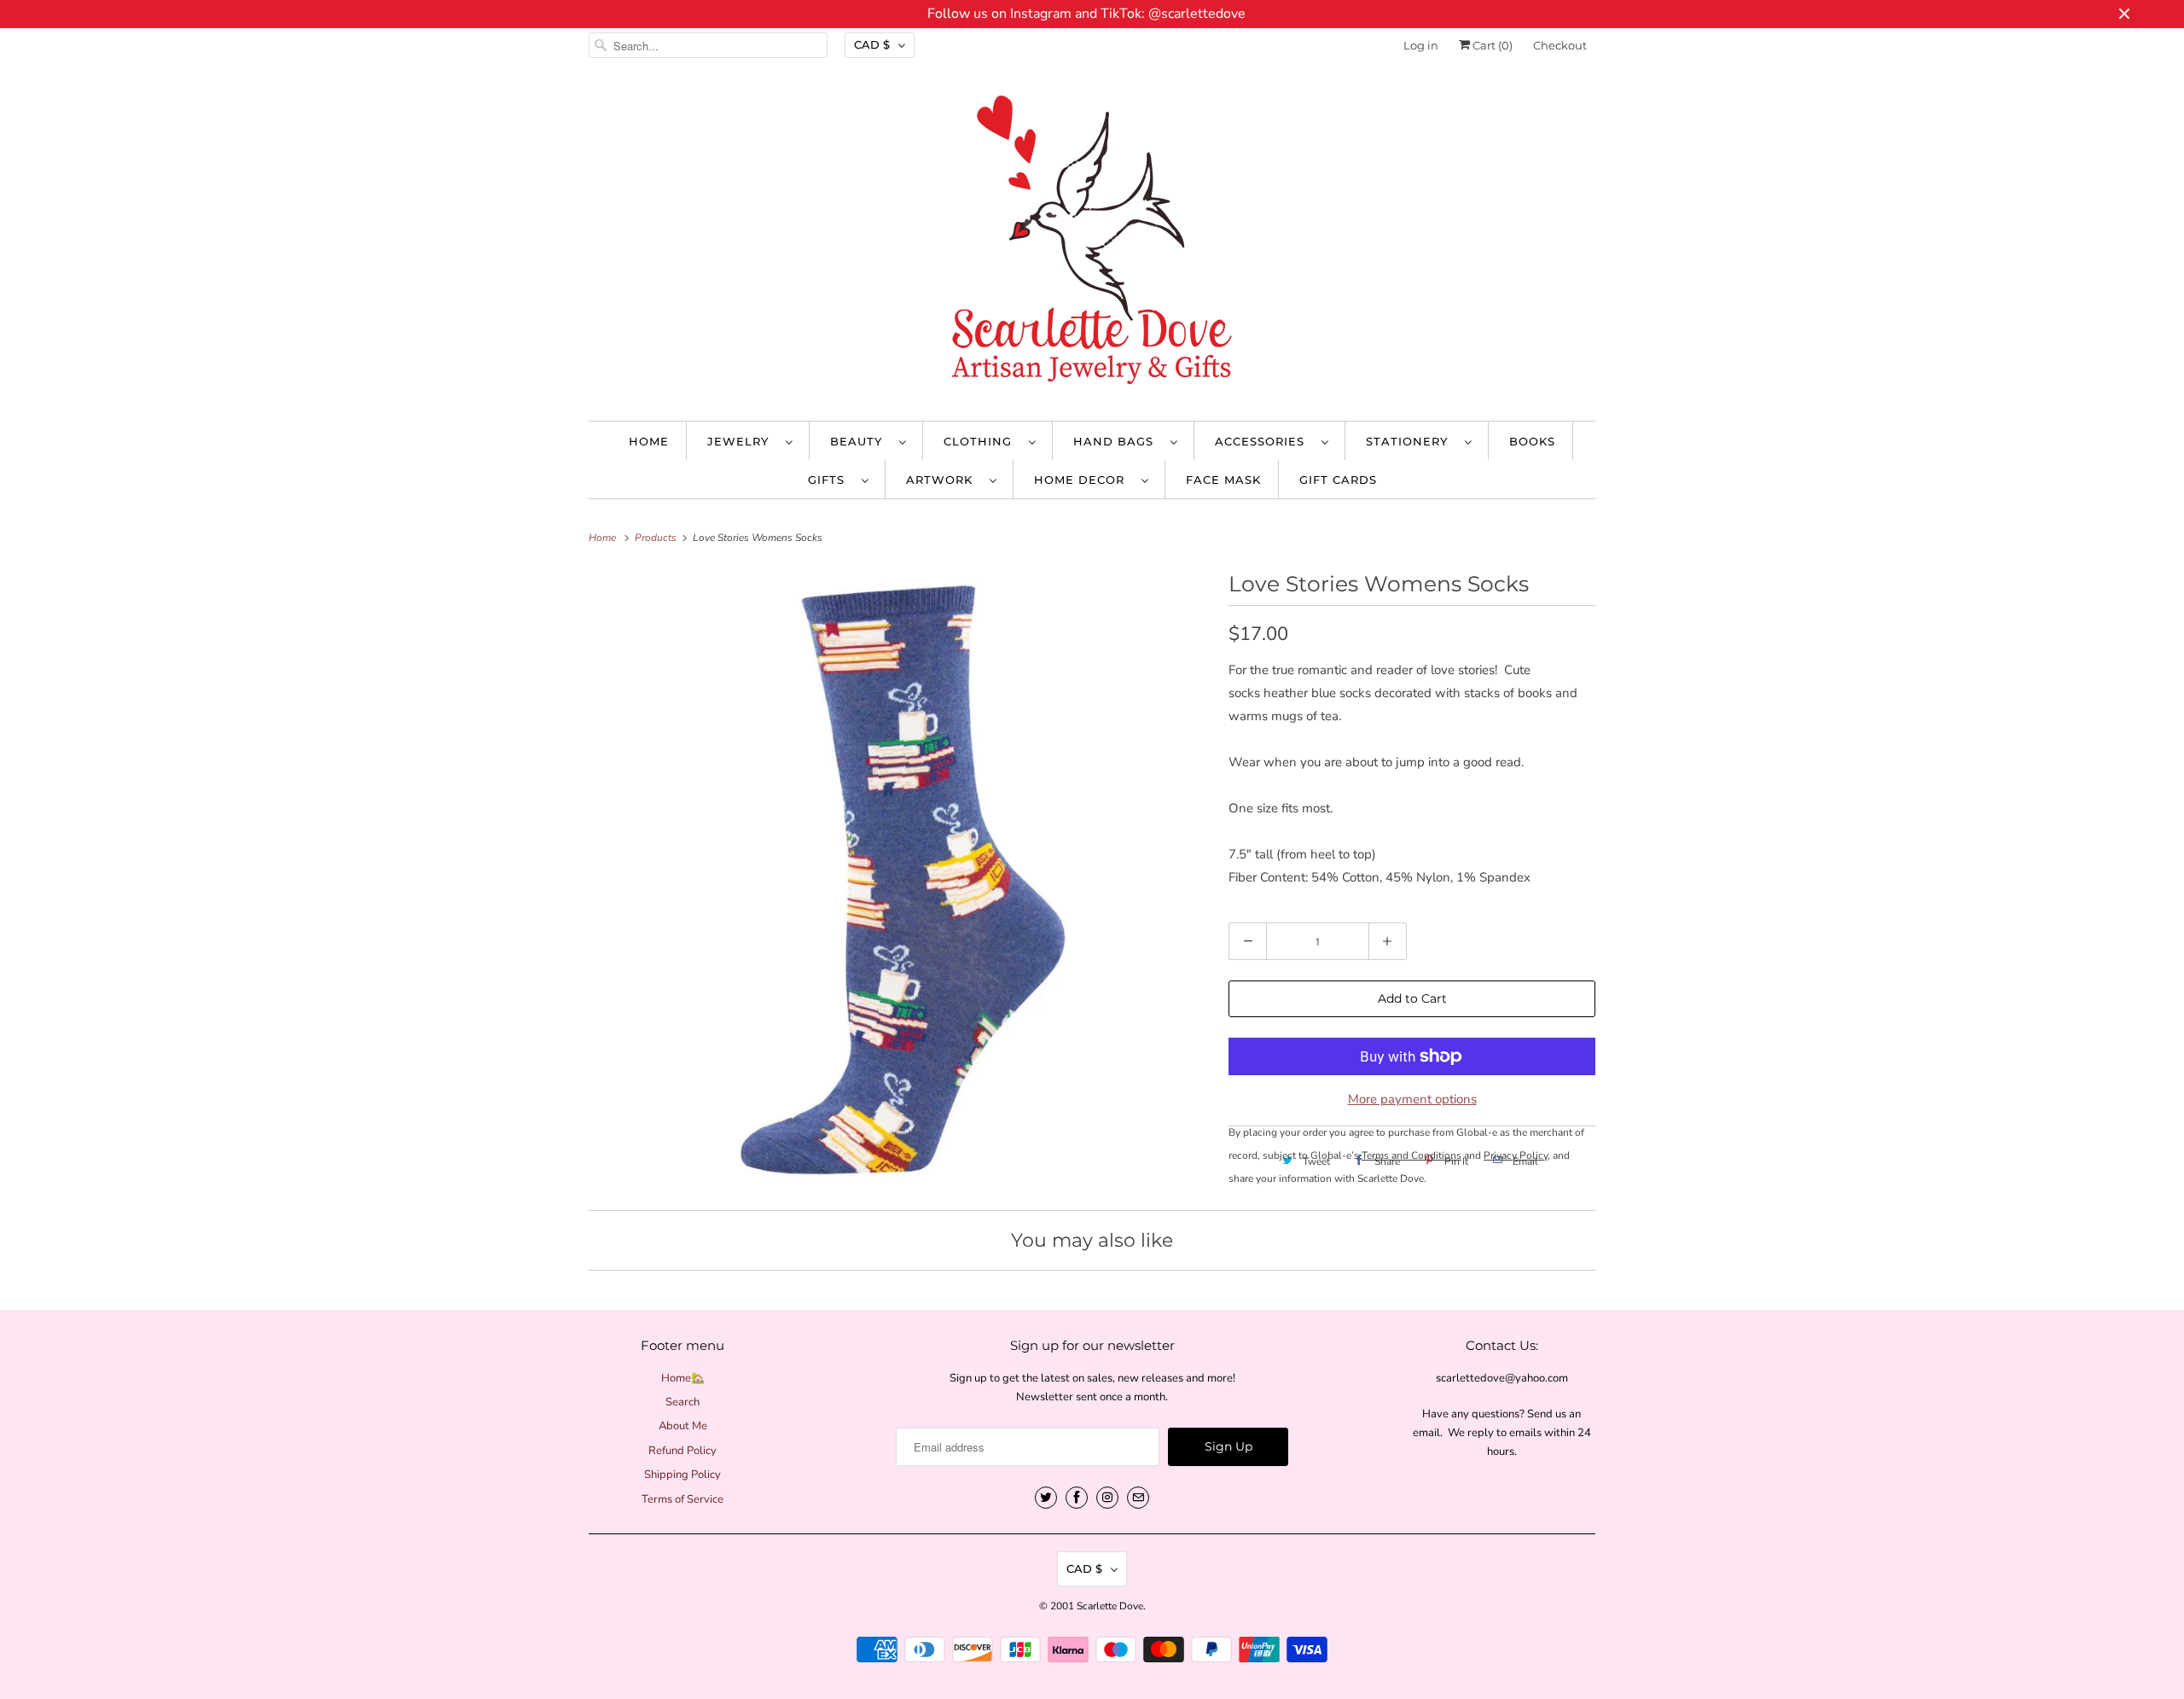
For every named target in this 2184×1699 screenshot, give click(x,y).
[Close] (1282, 699)
